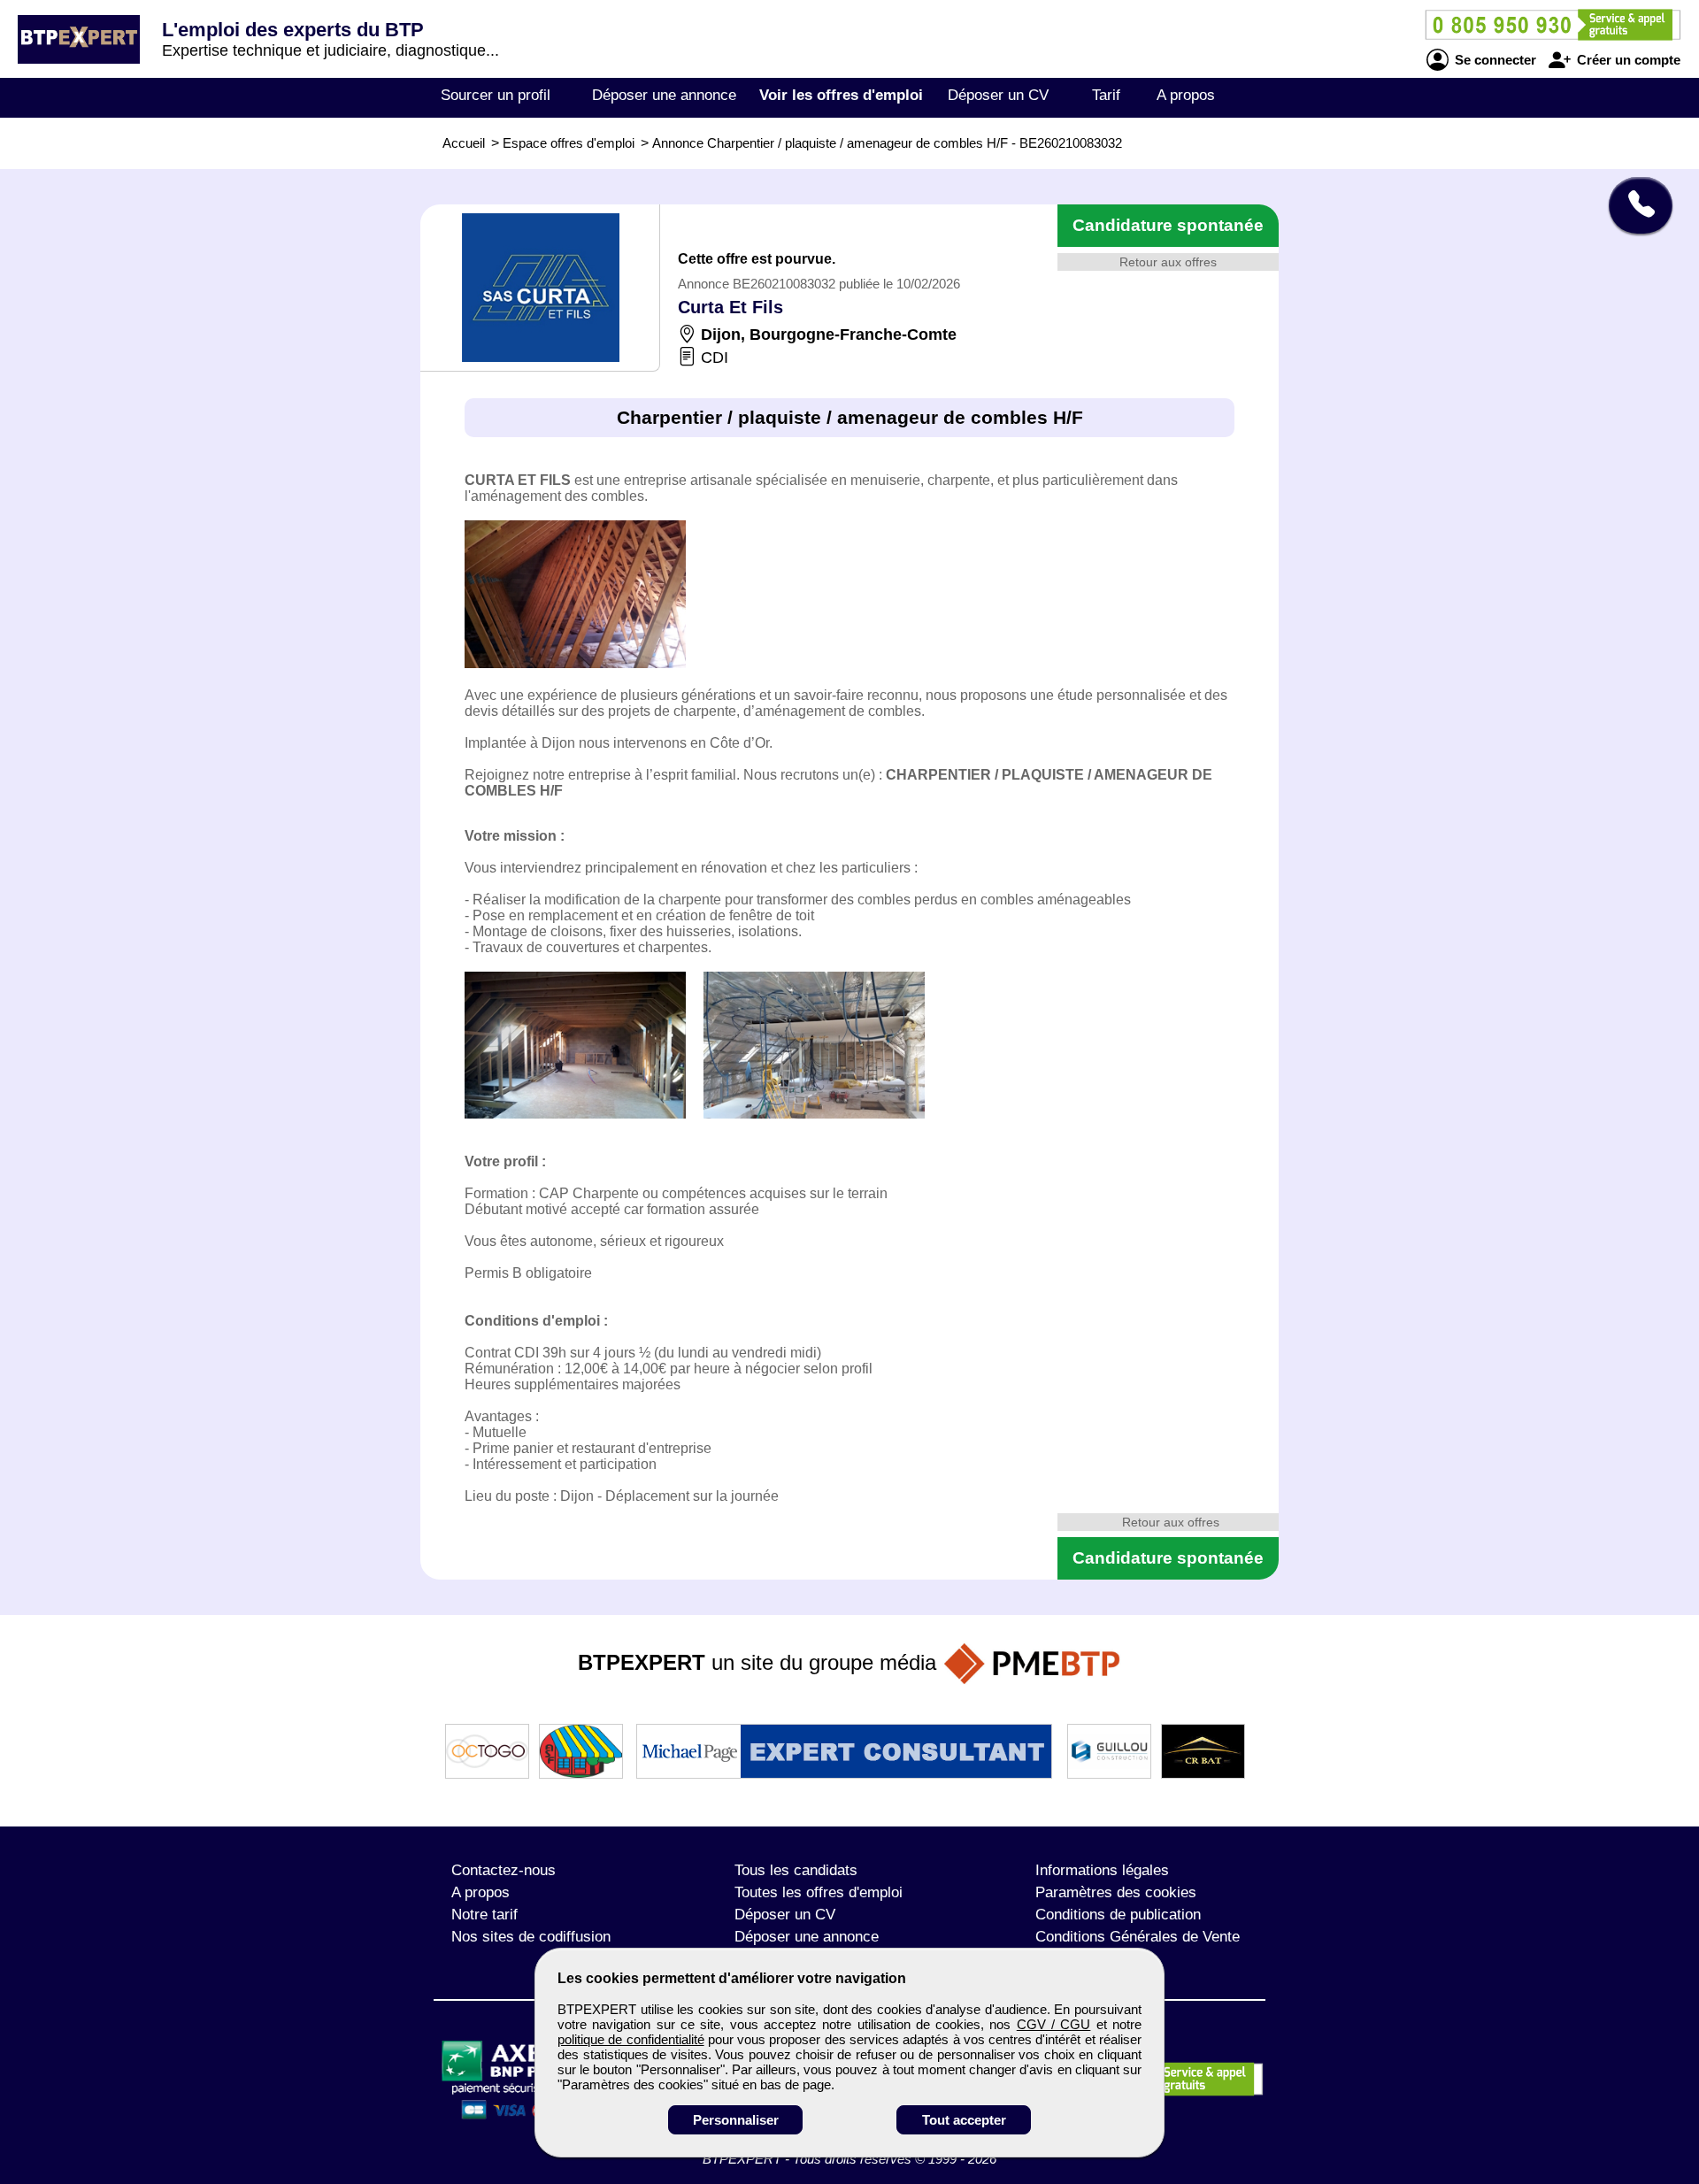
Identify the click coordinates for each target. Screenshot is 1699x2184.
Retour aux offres (1168, 262)
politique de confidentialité (631, 2039)
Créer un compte (1627, 60)
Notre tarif (484, 1915)
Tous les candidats (796, 1870)
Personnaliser (736, 2120)
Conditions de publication (1118, 1915)
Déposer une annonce (664, 95)
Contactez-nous (504, 1870)
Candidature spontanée (1168, 225)
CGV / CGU (1054, 2024)
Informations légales (1102, 1870)
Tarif (1106, 95)
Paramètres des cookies (1116, 1892)
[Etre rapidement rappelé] (1634, 205)
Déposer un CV (998, 95)
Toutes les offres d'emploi (819, 1892)
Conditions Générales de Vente (1138, 1937)
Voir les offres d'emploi (841, 95)
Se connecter (1494, 60)
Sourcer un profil (496, 95)
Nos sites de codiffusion (531, 1937)
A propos (1186, 95)
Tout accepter (964, 2120)
